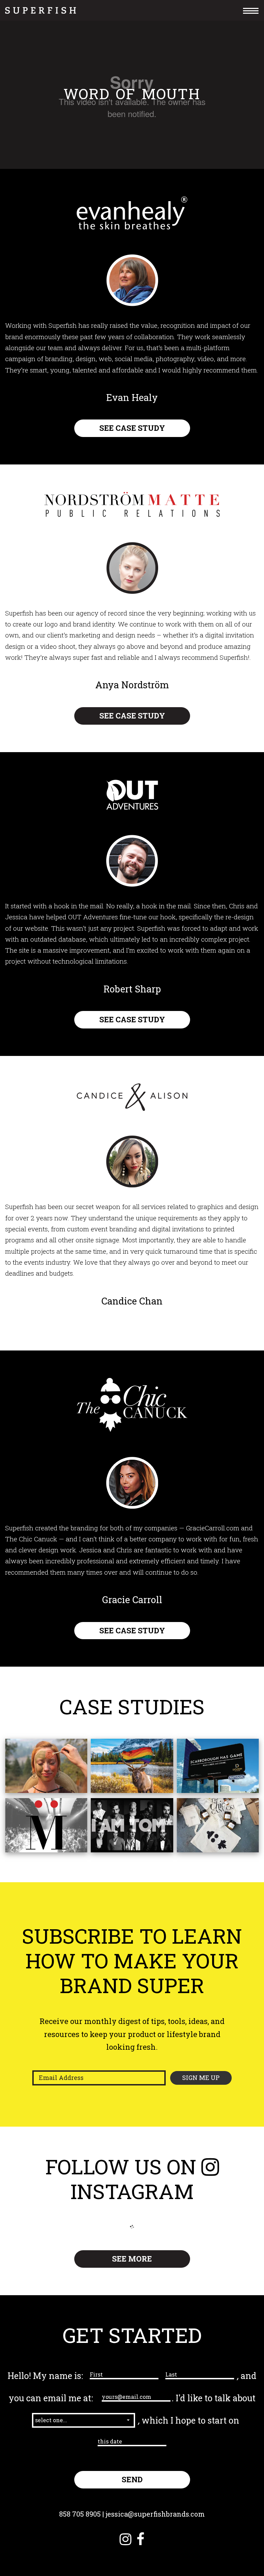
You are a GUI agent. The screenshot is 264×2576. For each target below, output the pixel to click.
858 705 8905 (80, 2514)
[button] (84, 2420)
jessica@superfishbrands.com (155, 2514)
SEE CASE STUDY (132, 428)
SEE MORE (132, 2259)
